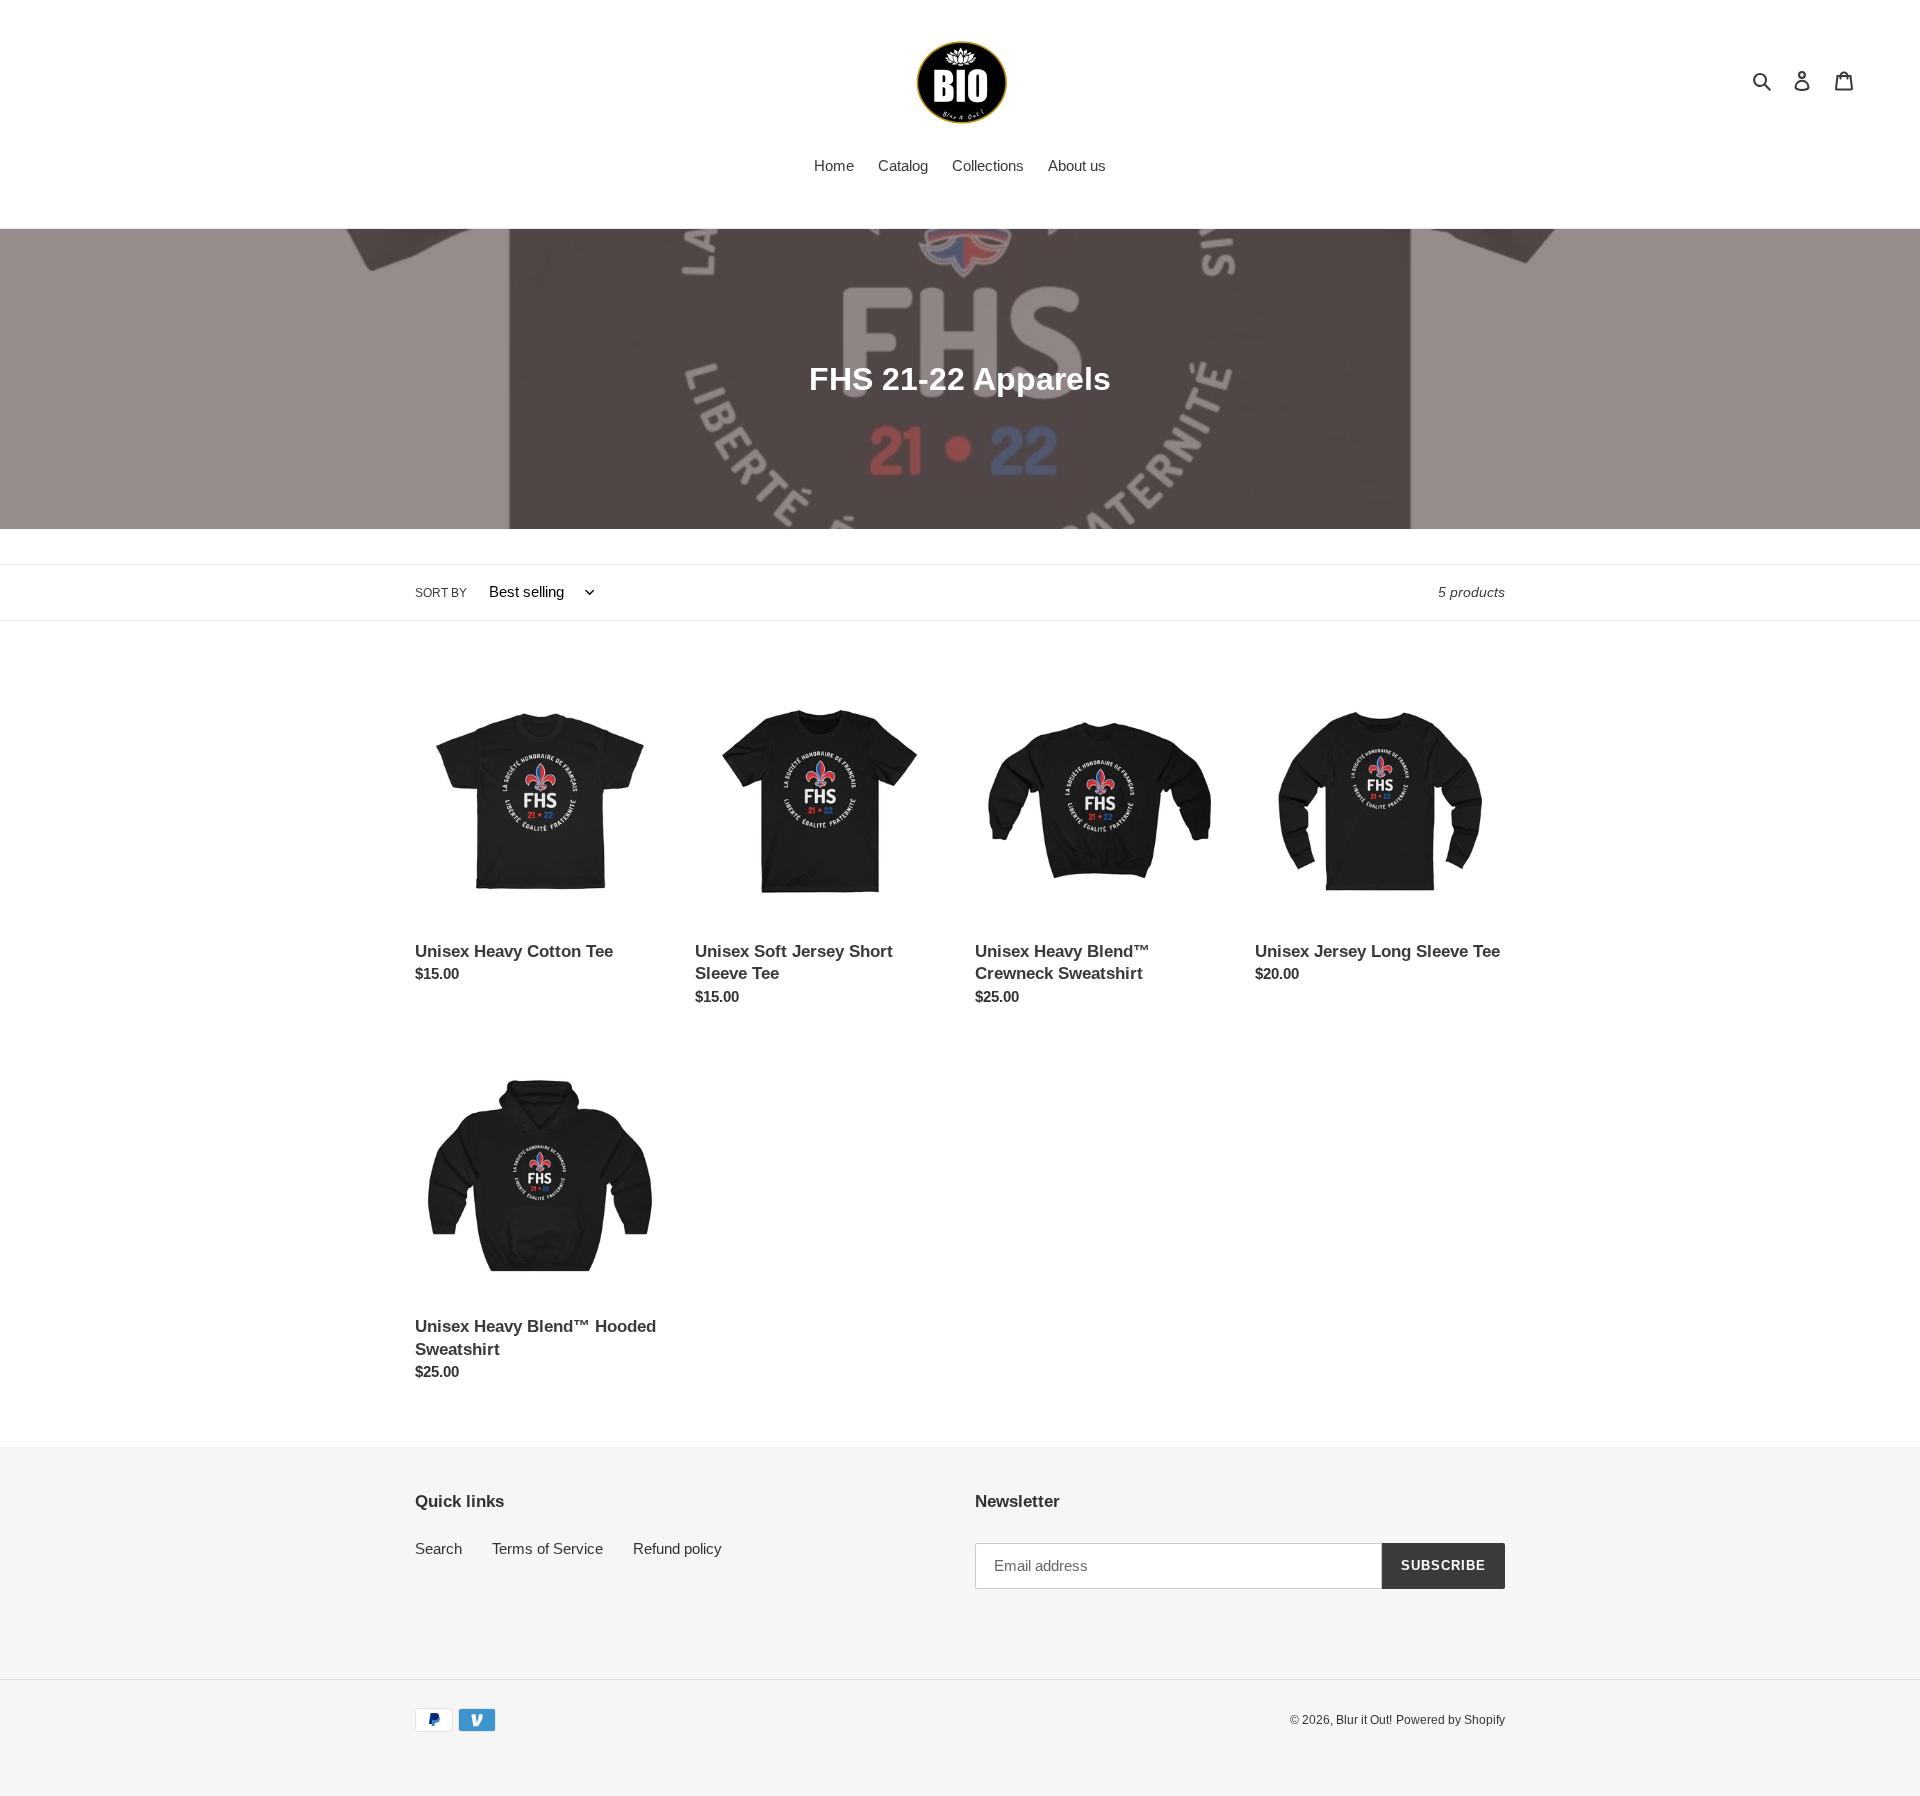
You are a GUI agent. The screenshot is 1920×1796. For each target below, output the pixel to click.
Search (438, 1548)
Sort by (441, 593)
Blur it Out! (1364, 1720)
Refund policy (677, 1548)
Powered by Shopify (1450, 1720)
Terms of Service (547, 1548)
